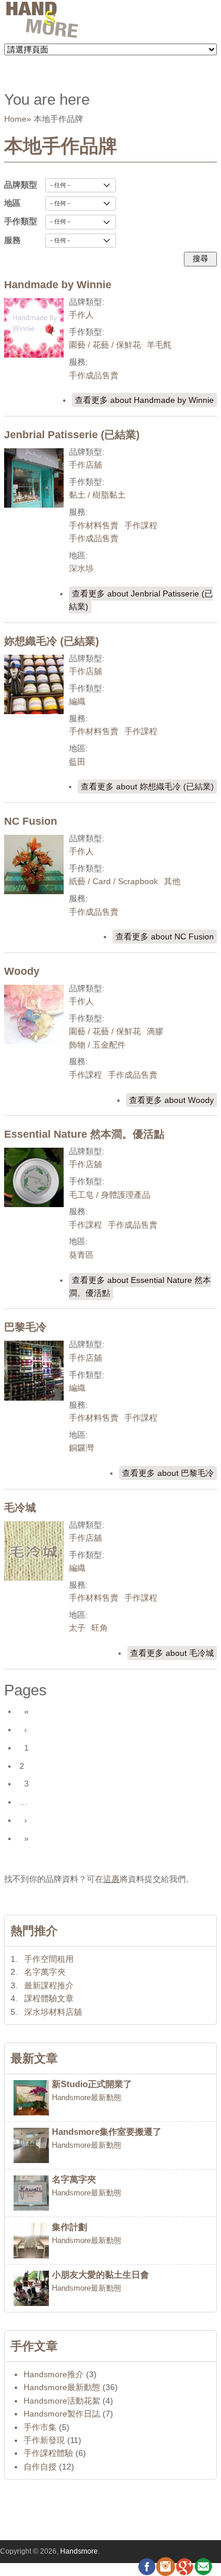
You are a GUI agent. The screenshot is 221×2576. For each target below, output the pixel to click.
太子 (77, 1628)
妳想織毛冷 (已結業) (52, 641)
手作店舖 (85, 465)
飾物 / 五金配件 (97, 1045)
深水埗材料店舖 (53, 2012)
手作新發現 (44, 2440)
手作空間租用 (49, 1959)
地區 (12, 203)
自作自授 (40, 2467)
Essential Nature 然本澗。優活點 (84, 1134)
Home (15, 119)
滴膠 (155, 1031)
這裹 (111, 1879)
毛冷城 (20, 1508)
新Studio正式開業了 (92, 2084)
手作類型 (21, 221)
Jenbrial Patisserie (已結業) (72, 435)
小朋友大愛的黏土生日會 (100, 2275)
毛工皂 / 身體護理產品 (110, 1195)
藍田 (77, 762)
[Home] (42, 36)
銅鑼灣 (81, 1448)
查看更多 (144, 400)
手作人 (81, 315)
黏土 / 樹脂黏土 (97, 495)
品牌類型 (21, 185)
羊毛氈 (159, 345)
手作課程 (141, 525)
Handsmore (79, 2551)
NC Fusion (31, 821)
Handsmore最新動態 (87, 2098)
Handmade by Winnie (58, 285)
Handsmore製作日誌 (62, 2414)
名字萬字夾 (45, 1972)
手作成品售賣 (94, 375)
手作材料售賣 (94, 525)
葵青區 (81, 1255)
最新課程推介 (49, 1985)
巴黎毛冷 (25, 1327)
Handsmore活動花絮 (62, 2401)
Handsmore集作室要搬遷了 (107, 2132)
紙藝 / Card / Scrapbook (113, 881)
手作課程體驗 (48, 2453)
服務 (12, 240)
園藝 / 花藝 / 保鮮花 (105, 345)
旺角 (100, 1628)
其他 (172, 881)
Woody (22, 971)
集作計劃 (70, 2227)
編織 (77, 701)
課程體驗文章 (49, 1998)
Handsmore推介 (54, 2374)
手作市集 (40, 2427)
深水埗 (81, 568)
